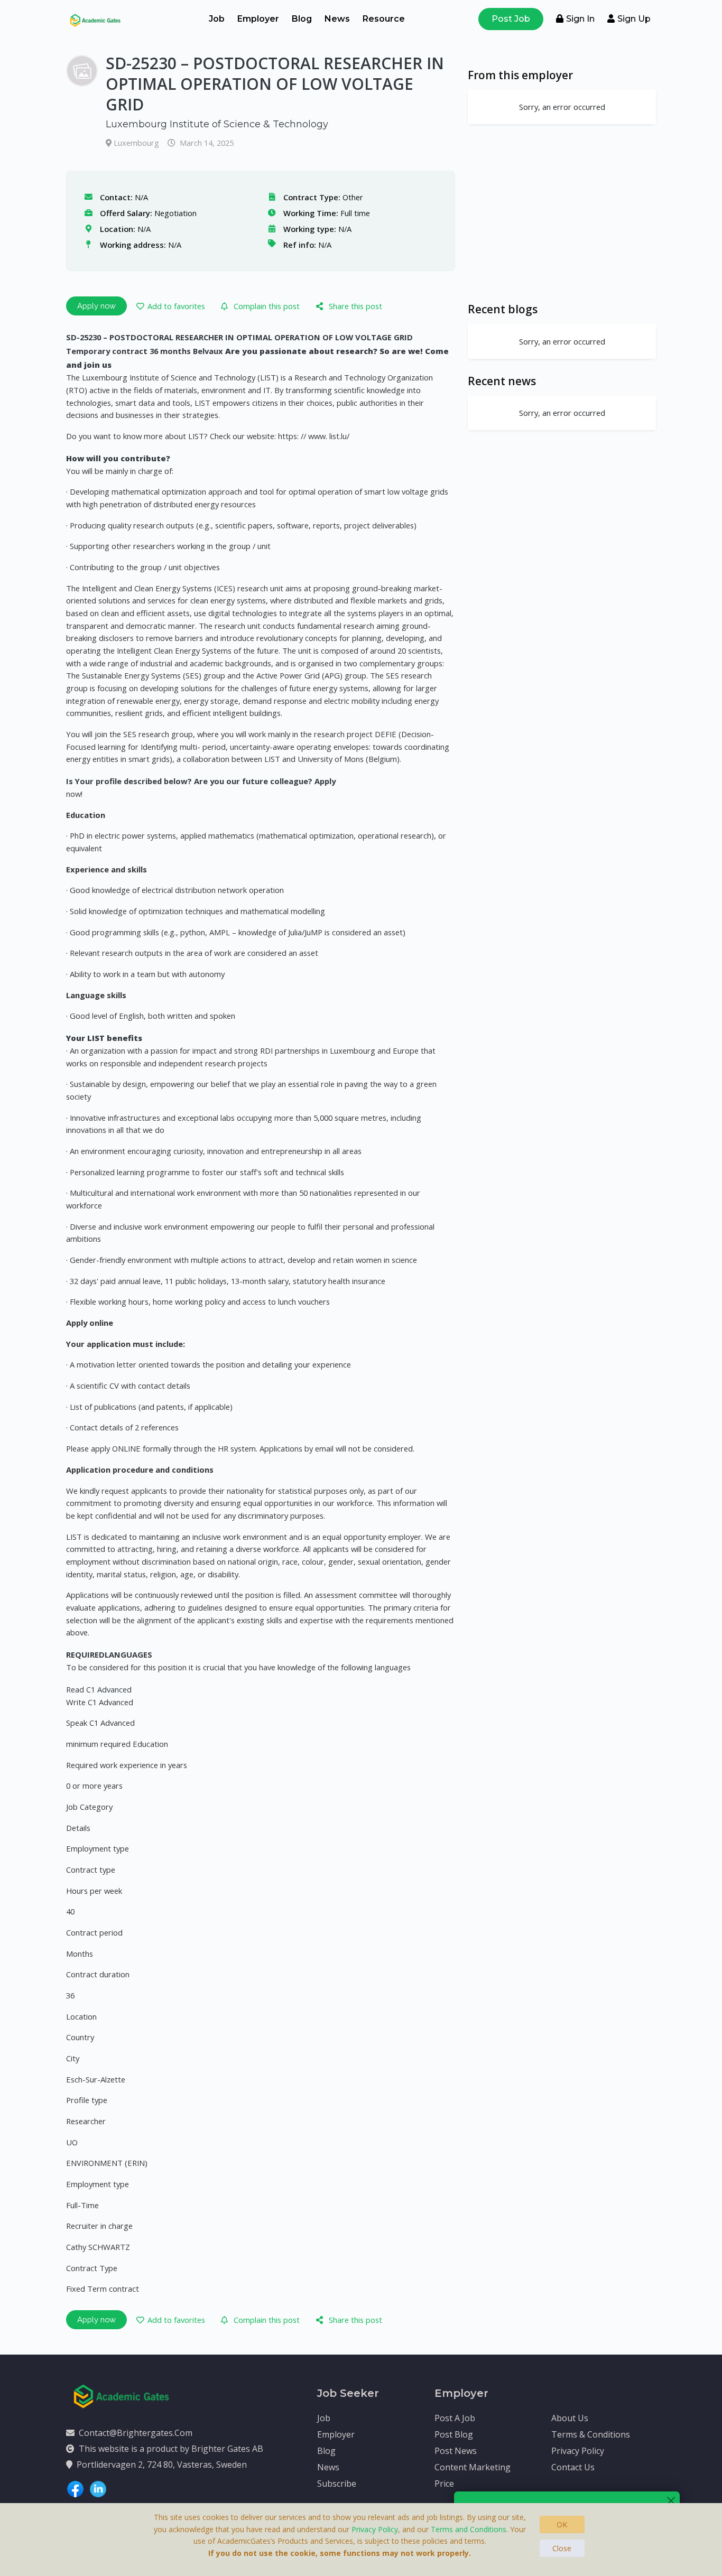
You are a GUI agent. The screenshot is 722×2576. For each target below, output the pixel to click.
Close (562, 2548)
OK (562, 2524)
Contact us (573, 2467)
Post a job (455, 2418)
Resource (384, 19)
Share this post (355, 306)
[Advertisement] (562, 213)
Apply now (96, 306)
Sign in (580, 19)
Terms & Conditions (591, 2434)
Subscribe (337, 2484)
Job (217, 19)
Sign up (634, 19)
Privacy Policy (578, 2451)
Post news (456, 2451)
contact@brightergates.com (136, 2433)
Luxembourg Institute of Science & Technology (217, 124)
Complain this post (267, 306)
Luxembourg (137, 143)
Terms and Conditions (469, 2529)
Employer (258, 19)
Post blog (454, 2434)
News (337, 19)
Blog (302, 19)
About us (570, 2418)
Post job (511, 19)
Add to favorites (176, 306)
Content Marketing (473, 2467)
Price (444, 2484)
